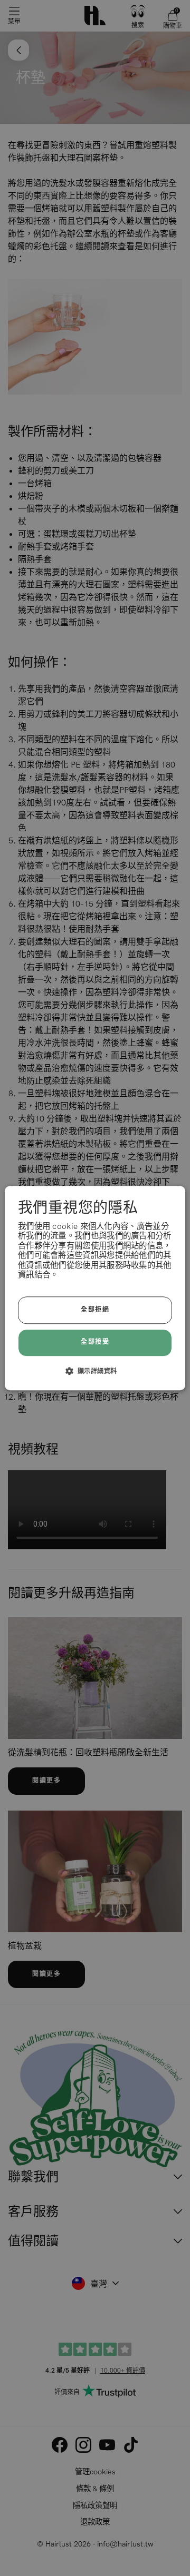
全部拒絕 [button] (95, 1310)
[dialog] (95, 1288)
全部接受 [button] (95, 1343)
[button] (95, 1371)
